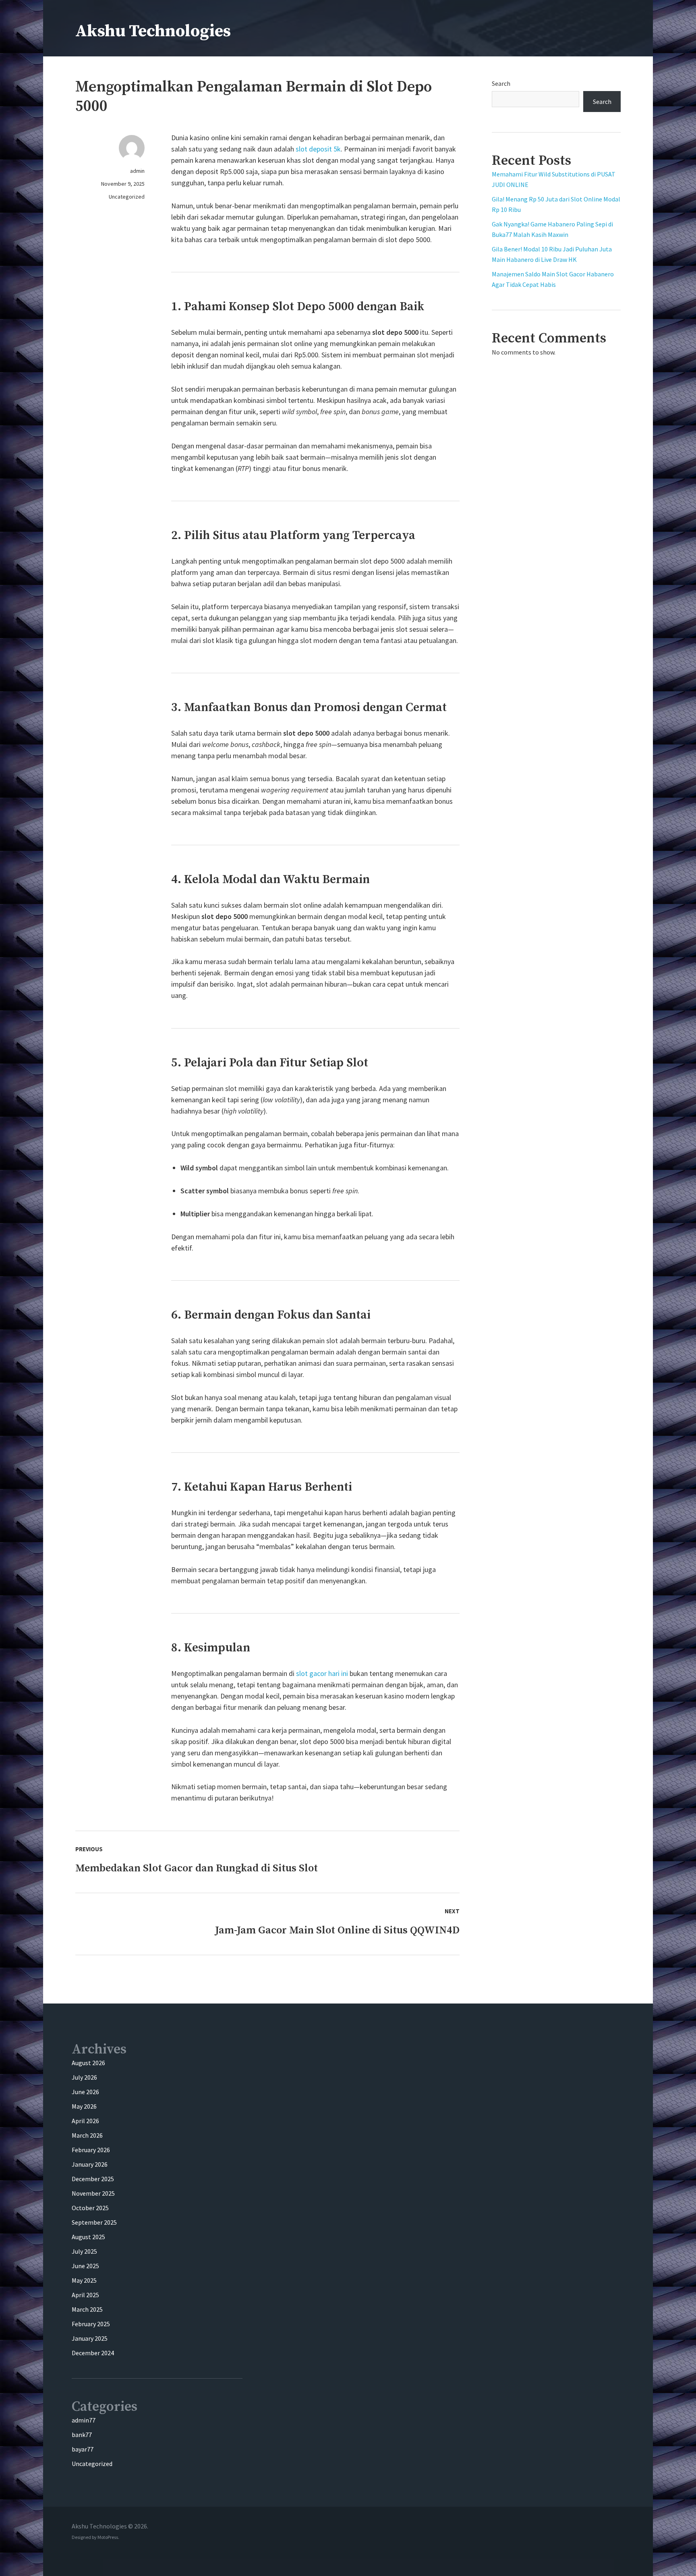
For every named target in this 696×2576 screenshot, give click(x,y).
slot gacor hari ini (322, 1673)
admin (137, 171)
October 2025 (90, 2208)
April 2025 (85, 2295)
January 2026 (90, 2164)
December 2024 (93, 2353)
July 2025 (84, 2251)
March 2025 (87, 2309)
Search (501, 83)
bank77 (82, 2435)
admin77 (84, 2420)
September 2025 (94, 2222)
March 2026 (87, 2135)
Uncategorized (127, 197)
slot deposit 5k (318, 149)
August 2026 (88, 2063)
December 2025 (93, 2179)
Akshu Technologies (153, 31)
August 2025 (88, 2237)
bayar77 (83, 2449)
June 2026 (85, 2092)
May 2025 (84, 2280)
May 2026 (84, 2106)
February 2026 (91, 2150)
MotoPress (108, 2537)
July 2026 (84, 2077)
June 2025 (85, 2266)
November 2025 (93, 2193)
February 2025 (91, 2324)
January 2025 (90, 2338)
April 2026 (85, 2121)
